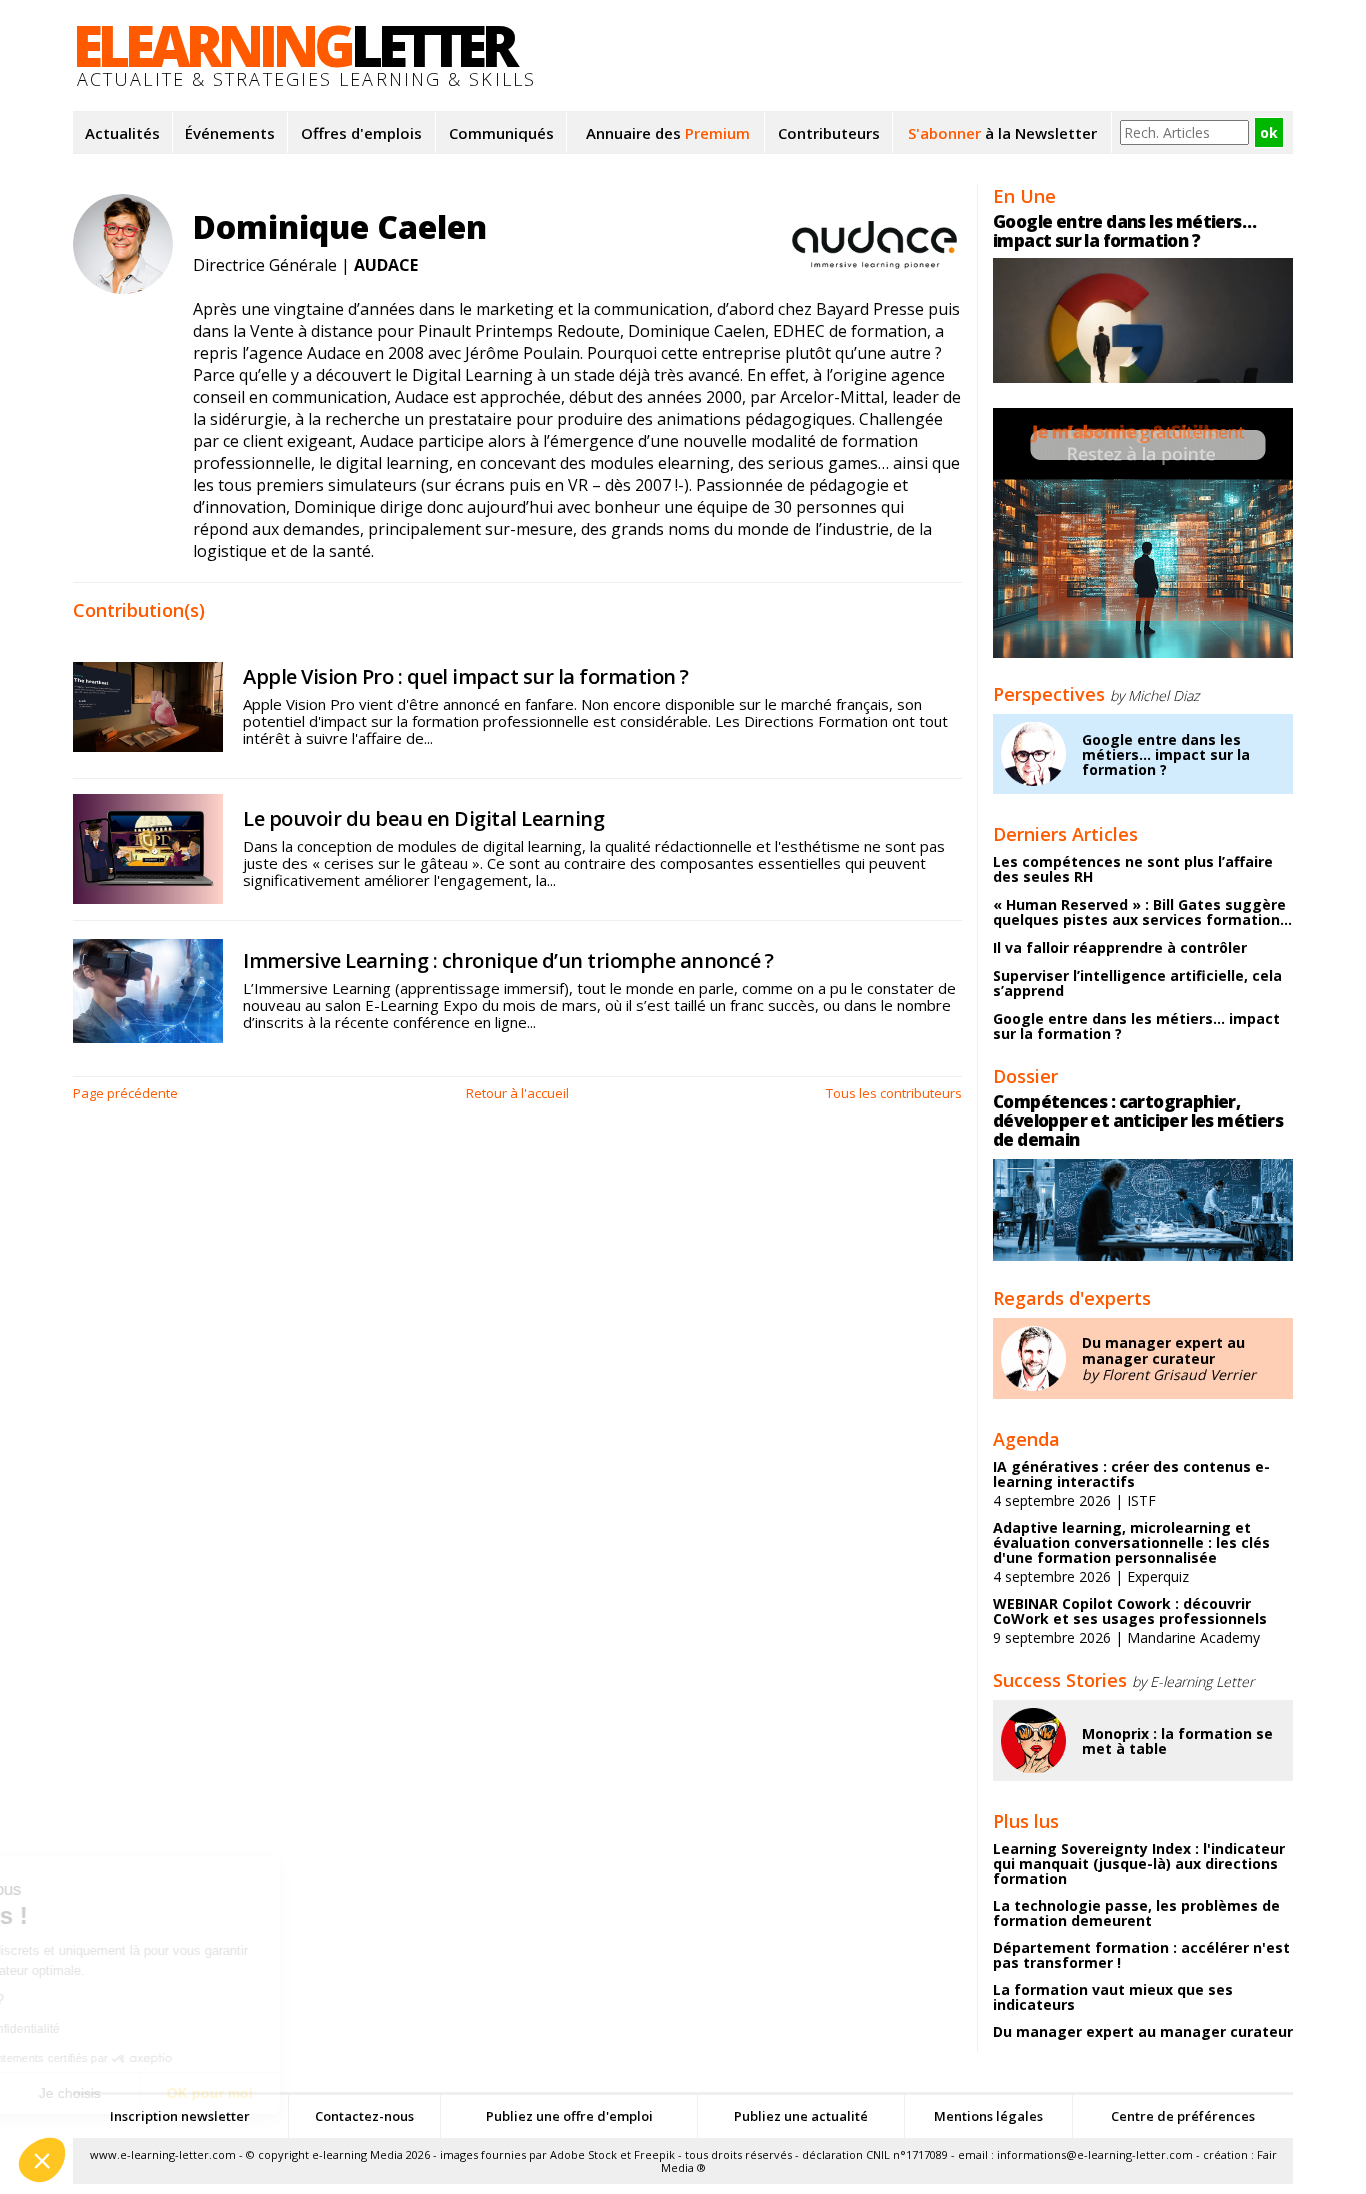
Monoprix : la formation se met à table (1177, 1741)
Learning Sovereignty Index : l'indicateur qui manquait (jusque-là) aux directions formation (1139, 1863)
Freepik (654, 2154)
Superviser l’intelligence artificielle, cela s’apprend (1137, 983)
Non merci (89, 2093)
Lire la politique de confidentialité (130, 2029)
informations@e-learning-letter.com (1095, 2154)
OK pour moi (370, 2093)
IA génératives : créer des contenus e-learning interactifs (1131, 1474)
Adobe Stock (583, 2154)
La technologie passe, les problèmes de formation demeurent (1136, 1913)
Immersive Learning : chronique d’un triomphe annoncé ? (508, 960)
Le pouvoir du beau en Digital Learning (423, 818)
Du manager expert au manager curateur (1163, 1350)
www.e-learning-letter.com (163, 2154)
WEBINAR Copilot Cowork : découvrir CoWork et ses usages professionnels (1130, 1611)
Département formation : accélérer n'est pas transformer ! (1141, 1955)
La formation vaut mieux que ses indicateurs (1113, 1997)
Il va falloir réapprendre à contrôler (1120, 947)
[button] (42, 2160)
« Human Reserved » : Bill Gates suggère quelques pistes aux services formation (1142, 912)
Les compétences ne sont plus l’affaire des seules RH (1133, 869)
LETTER (293, 45)
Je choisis (230, 2093)
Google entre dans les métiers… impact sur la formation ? (1124, 231)
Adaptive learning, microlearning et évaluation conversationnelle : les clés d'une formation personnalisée (1131, 1542)
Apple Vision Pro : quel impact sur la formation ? (466, 676)
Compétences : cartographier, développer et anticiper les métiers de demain (1138, 1120)
